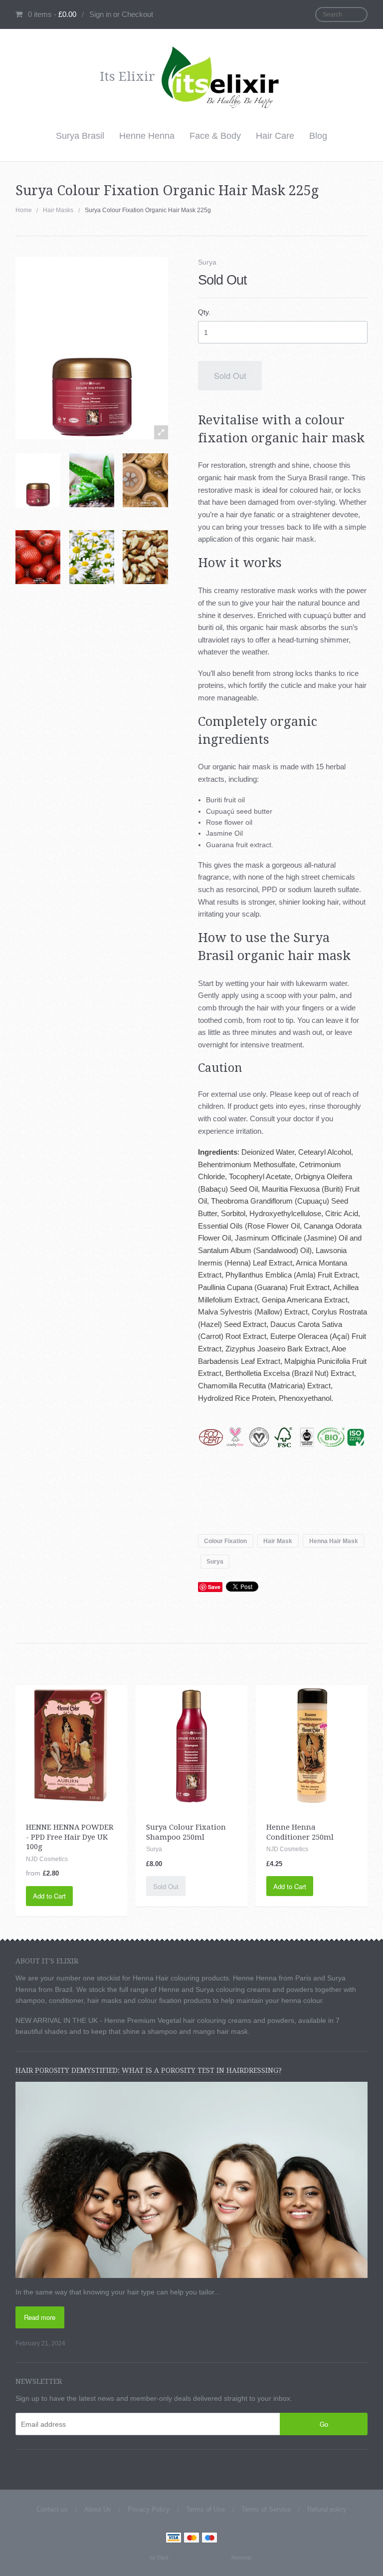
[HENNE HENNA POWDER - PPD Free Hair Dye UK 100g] (71, 1745)
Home (24, 210)
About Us (98, 2509)
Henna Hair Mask (334, 1541)
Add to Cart (49, 1896)
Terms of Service (266, 2509)
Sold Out (230, 375)
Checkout (137, 14)
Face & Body (215, 136)
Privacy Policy (149, 2509)
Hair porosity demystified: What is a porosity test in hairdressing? (149, 2070)
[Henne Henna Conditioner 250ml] (312, 1745)
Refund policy (327, 2509)
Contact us (52, 2509)
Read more (40, 2317)
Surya (207, 262)
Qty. (204, 312)
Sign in (100, 14)
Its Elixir (159, 2558)
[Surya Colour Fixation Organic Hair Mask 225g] (38, 480)
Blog (318, 136)
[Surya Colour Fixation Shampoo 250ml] (191, 1745)
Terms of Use (205, 2509)
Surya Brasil (80, 136)
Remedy (241, 2558)
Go (324, 2424)
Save (214, 1587)
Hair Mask (278, 1541)
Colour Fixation (225, 1541)
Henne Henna (147, 136)
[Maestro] (209, 2539)
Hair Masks (58, 210)
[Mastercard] (191, 2539)
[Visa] (174, 2539)
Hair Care (275, 136)
